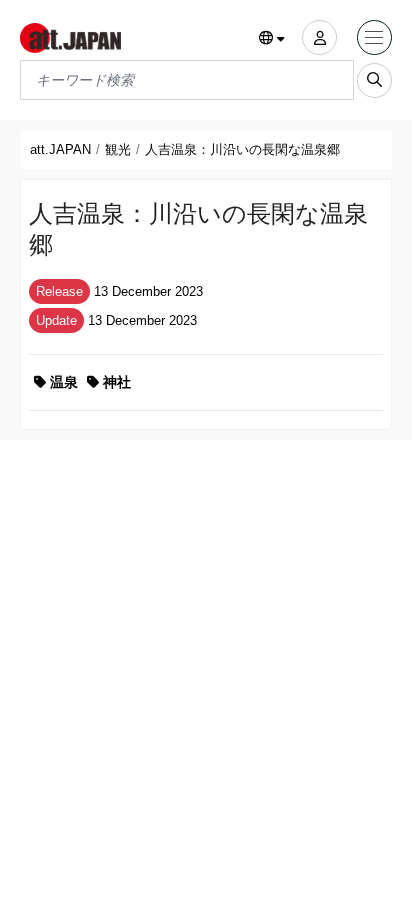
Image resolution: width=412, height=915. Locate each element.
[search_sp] (374, 80)
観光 (118, 149)
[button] (272, 39)
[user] (319, 37)
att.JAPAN (60, 149)
